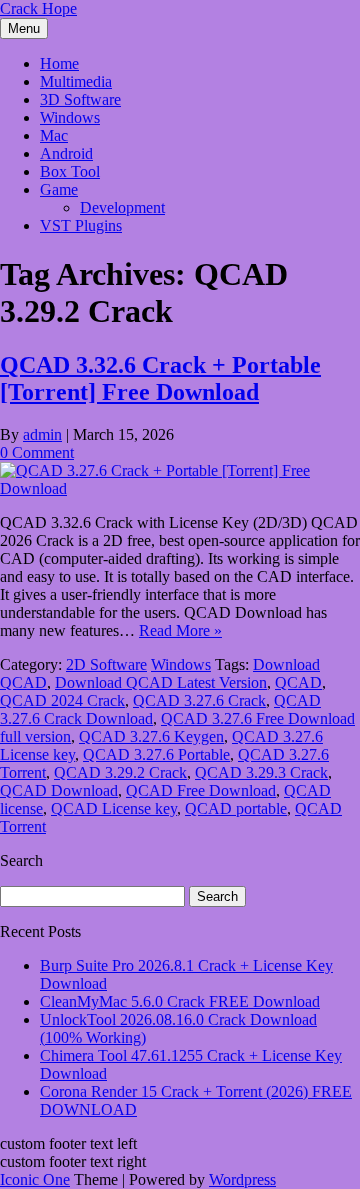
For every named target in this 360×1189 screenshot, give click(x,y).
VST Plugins (81, 225)
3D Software (80, 99)
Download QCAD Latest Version (161, 682)
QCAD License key (114, 808)
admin (42, 434)
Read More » (180, 630)
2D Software (106, 664)
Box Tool (70, 171)
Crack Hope (38, 8)
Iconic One (35, 1179)
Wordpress (242, 1179)
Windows (70, 117)
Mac (54, 135)
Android (66, 153)
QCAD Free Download (201, 790)
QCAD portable (236, 808)
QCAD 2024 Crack (62, 700)
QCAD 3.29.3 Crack (261, 772)
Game (59, 189)
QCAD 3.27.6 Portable (156, 754)
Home (59, 63)
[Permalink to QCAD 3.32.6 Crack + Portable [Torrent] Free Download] (180, 488)
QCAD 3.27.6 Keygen (151, 736)
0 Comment (37, 452)
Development (122, 207)
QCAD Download (59, 790)
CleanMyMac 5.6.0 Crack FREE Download (180, 1001)
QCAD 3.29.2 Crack (120, 772)
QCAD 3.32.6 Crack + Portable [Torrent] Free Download (160, 378)
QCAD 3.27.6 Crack (199, 700)
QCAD (298, 682)
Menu (24, 28)
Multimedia (76, 81)
